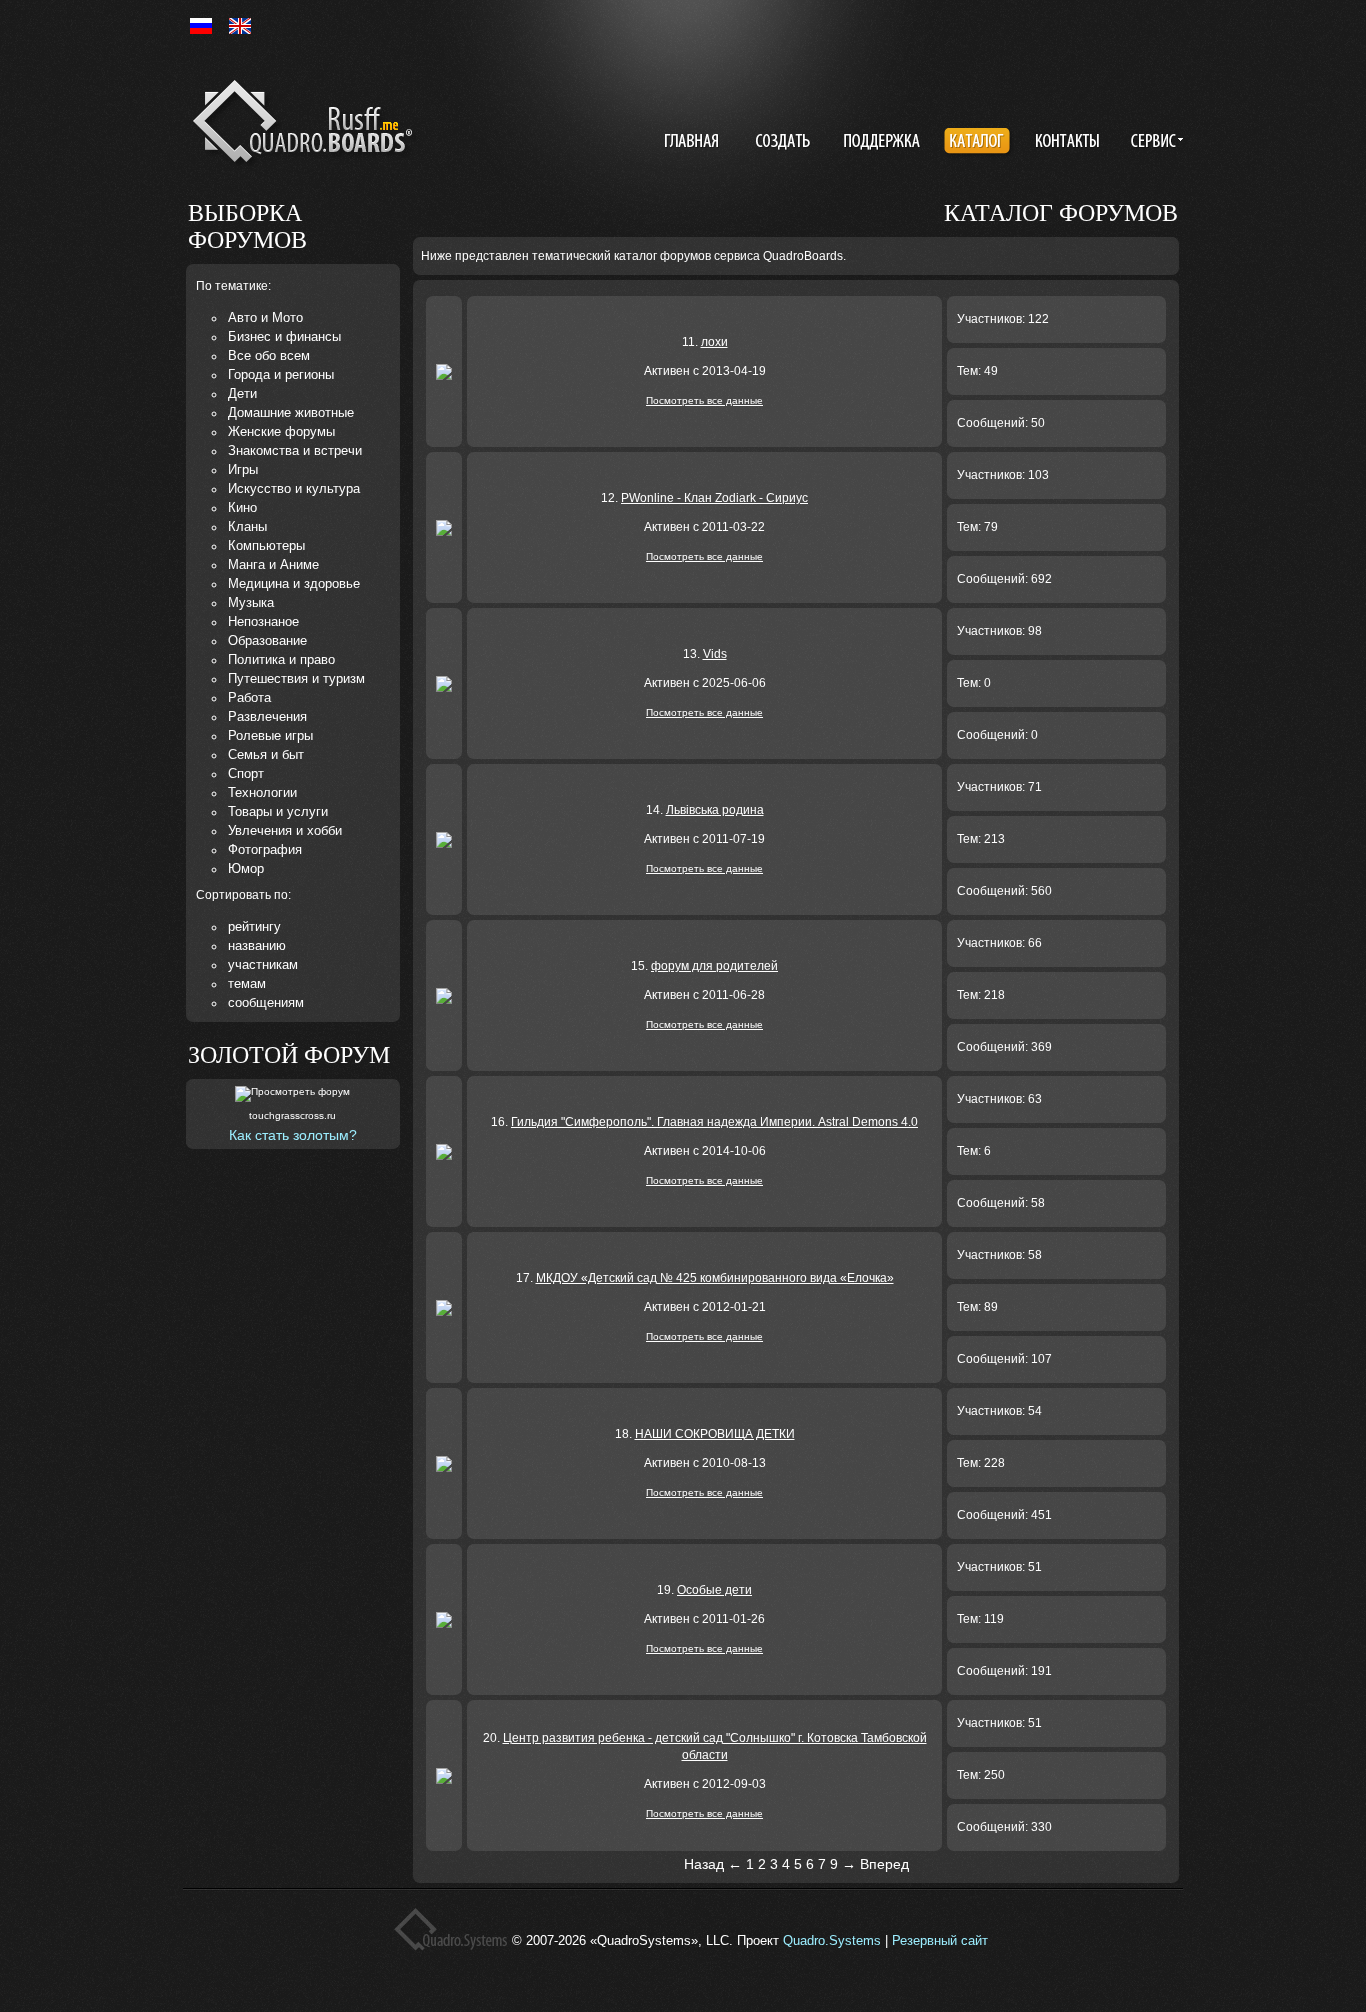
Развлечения (267, 716)
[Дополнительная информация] (1153, 143)
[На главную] (306, 125)
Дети (242, 393)
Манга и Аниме (273, 564)
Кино (242, 507)
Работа (249, 697)
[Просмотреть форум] (292, 1094)
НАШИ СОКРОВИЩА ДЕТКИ (715, 1434)
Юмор (246, 868)
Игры (243, 469)
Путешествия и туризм (296, 678)
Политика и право (281, 659)
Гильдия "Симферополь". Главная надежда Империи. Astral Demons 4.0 (714, 1122)
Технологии (262, 792)
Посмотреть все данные (704, 400)
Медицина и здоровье (294, 583)
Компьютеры (266, 545)
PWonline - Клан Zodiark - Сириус (714, 498)
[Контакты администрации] (1070, 143)
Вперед (884, 1864)
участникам (263, 964)
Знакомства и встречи (295, 450)
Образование (267, 640)
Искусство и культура (294, 488)
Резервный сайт (940, 1940)
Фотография (265, 849)
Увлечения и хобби (285, 830)
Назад (704, 1864)
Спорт (246, 773)
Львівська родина (715, 810)
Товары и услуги (278, 811)
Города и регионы (281, 374)
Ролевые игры (270, 735)
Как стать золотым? (293, 1135)
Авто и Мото (265, 317)
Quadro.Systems (832, 1940)
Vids (715, 654)
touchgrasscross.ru (292, 1115)
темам (247, 983)
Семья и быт (266, 754)
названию (257, 945)
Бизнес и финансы (284, 336)
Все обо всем (269, 355)
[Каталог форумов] (979, 143)
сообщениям (266, 1002)
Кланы (247, 526)
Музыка (251, 602)
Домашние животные (291, 412)
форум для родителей (714, 966)
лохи (714, 342)
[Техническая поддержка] (882, 143)
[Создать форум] (785, 143)
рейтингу (254, 926)
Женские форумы (281, 431)
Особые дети (714, 1590)
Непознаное (263, 621)
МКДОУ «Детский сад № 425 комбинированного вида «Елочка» (715, 1278)
